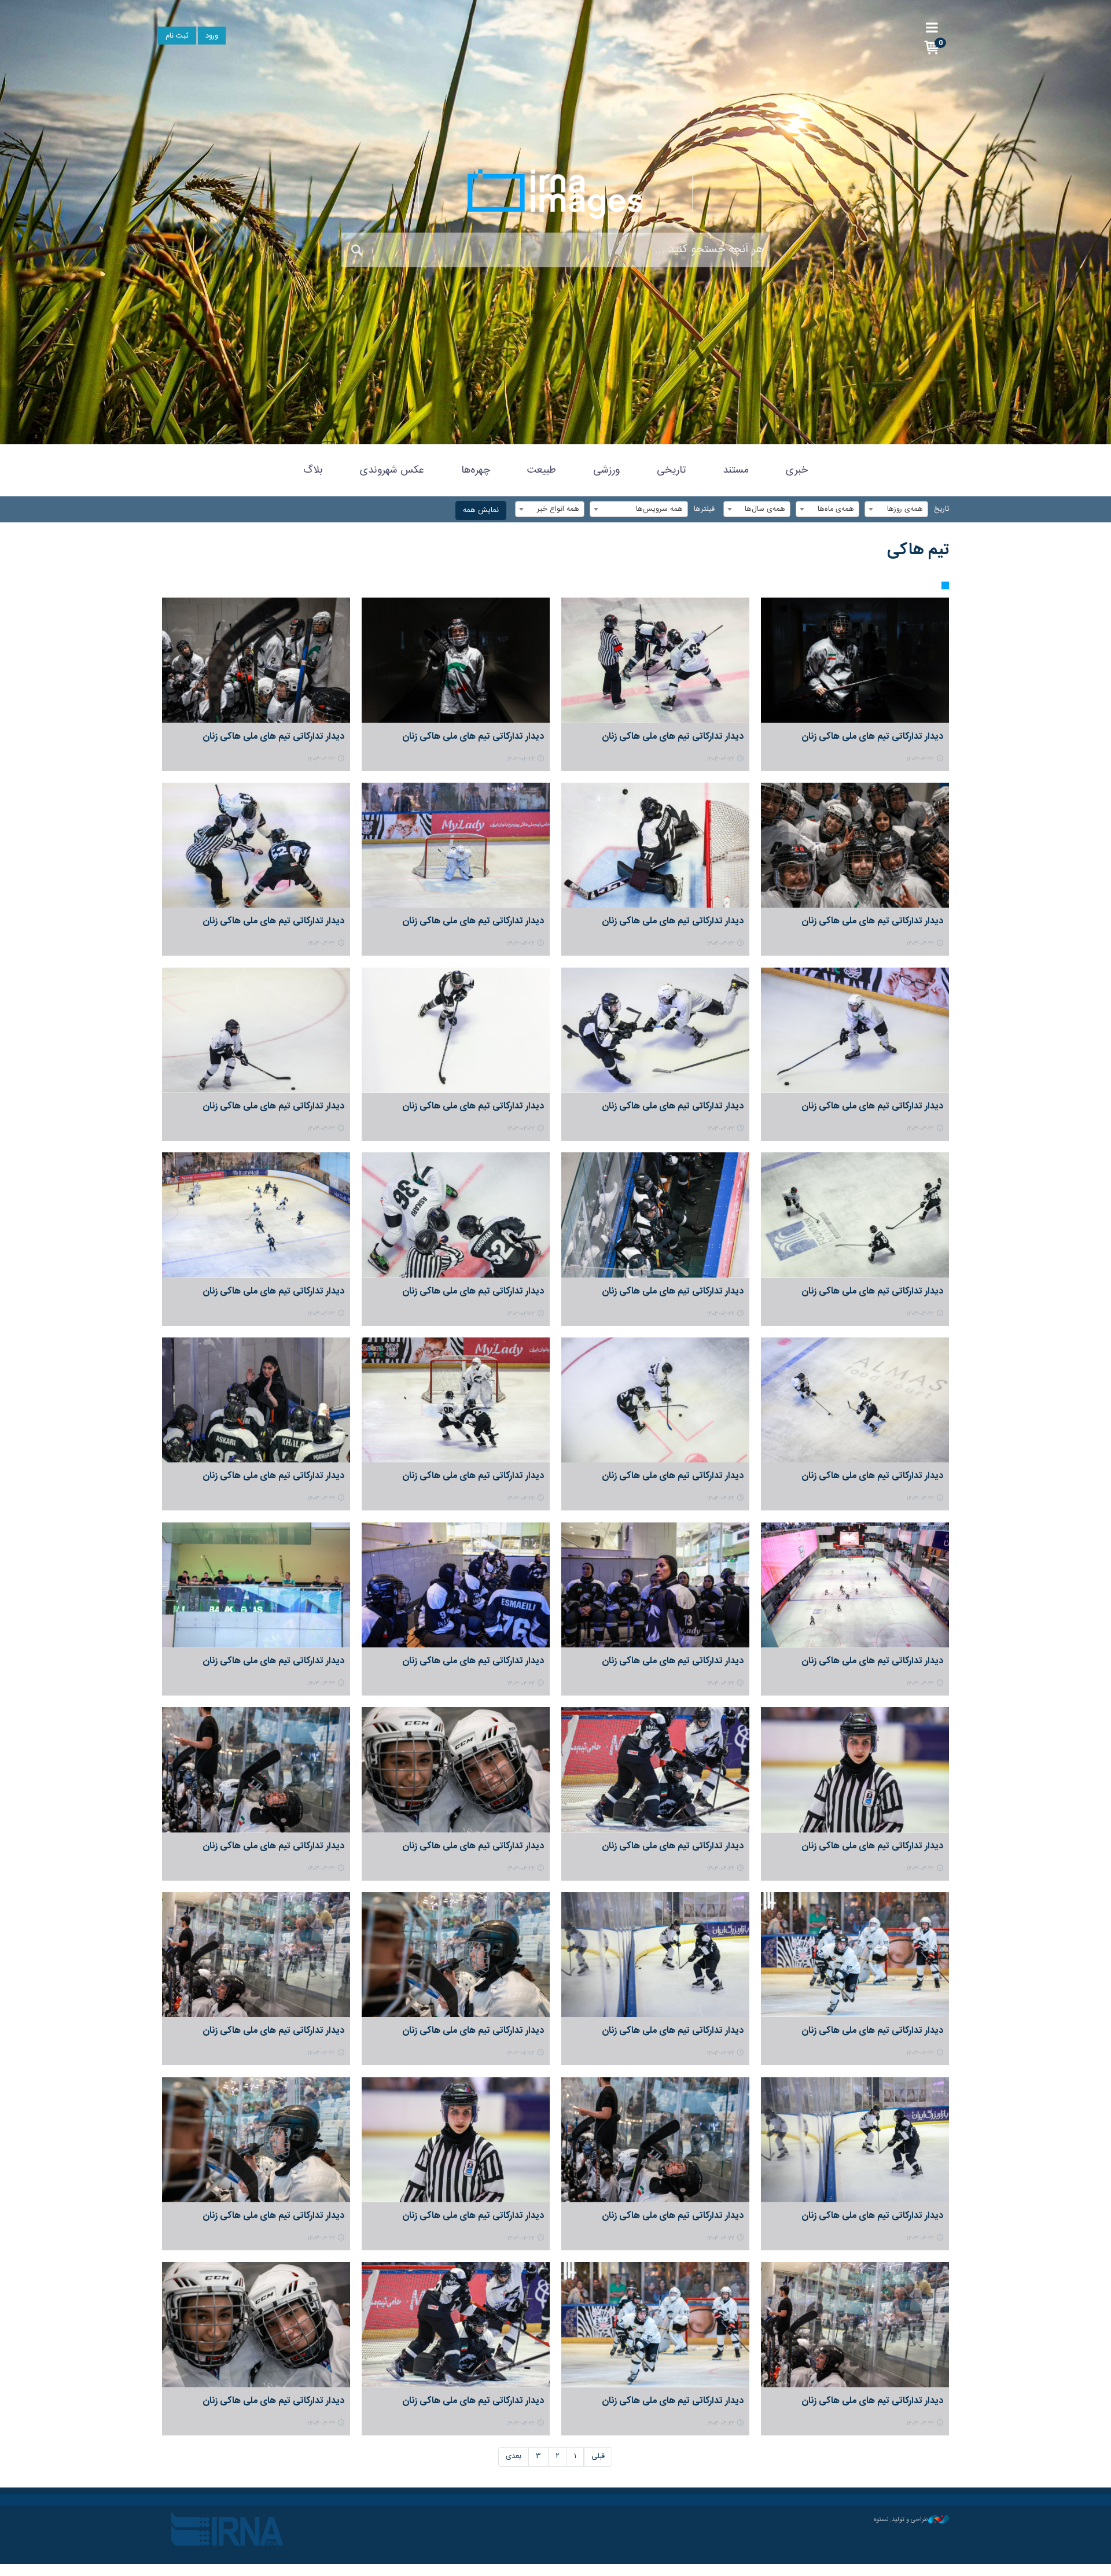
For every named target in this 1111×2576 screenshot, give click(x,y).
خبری (797, 470)
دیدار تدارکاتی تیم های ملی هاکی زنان (872, 737)
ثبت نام (177, 36)
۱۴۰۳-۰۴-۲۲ (920, 759)
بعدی (514, 2457)
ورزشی (606, 470)
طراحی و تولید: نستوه (901, 2520)
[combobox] (896, 509)
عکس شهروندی (392, 470)
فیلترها (704, 509)
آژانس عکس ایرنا (555, 194)
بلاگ (313, 470)
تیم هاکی (918, 550)
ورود (212, 36)
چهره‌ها (476, 470)
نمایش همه (481, 511)
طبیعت (542, 470)
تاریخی (671, 470)
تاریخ (941, 509)
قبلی (598, 2457)
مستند (736, 470)
